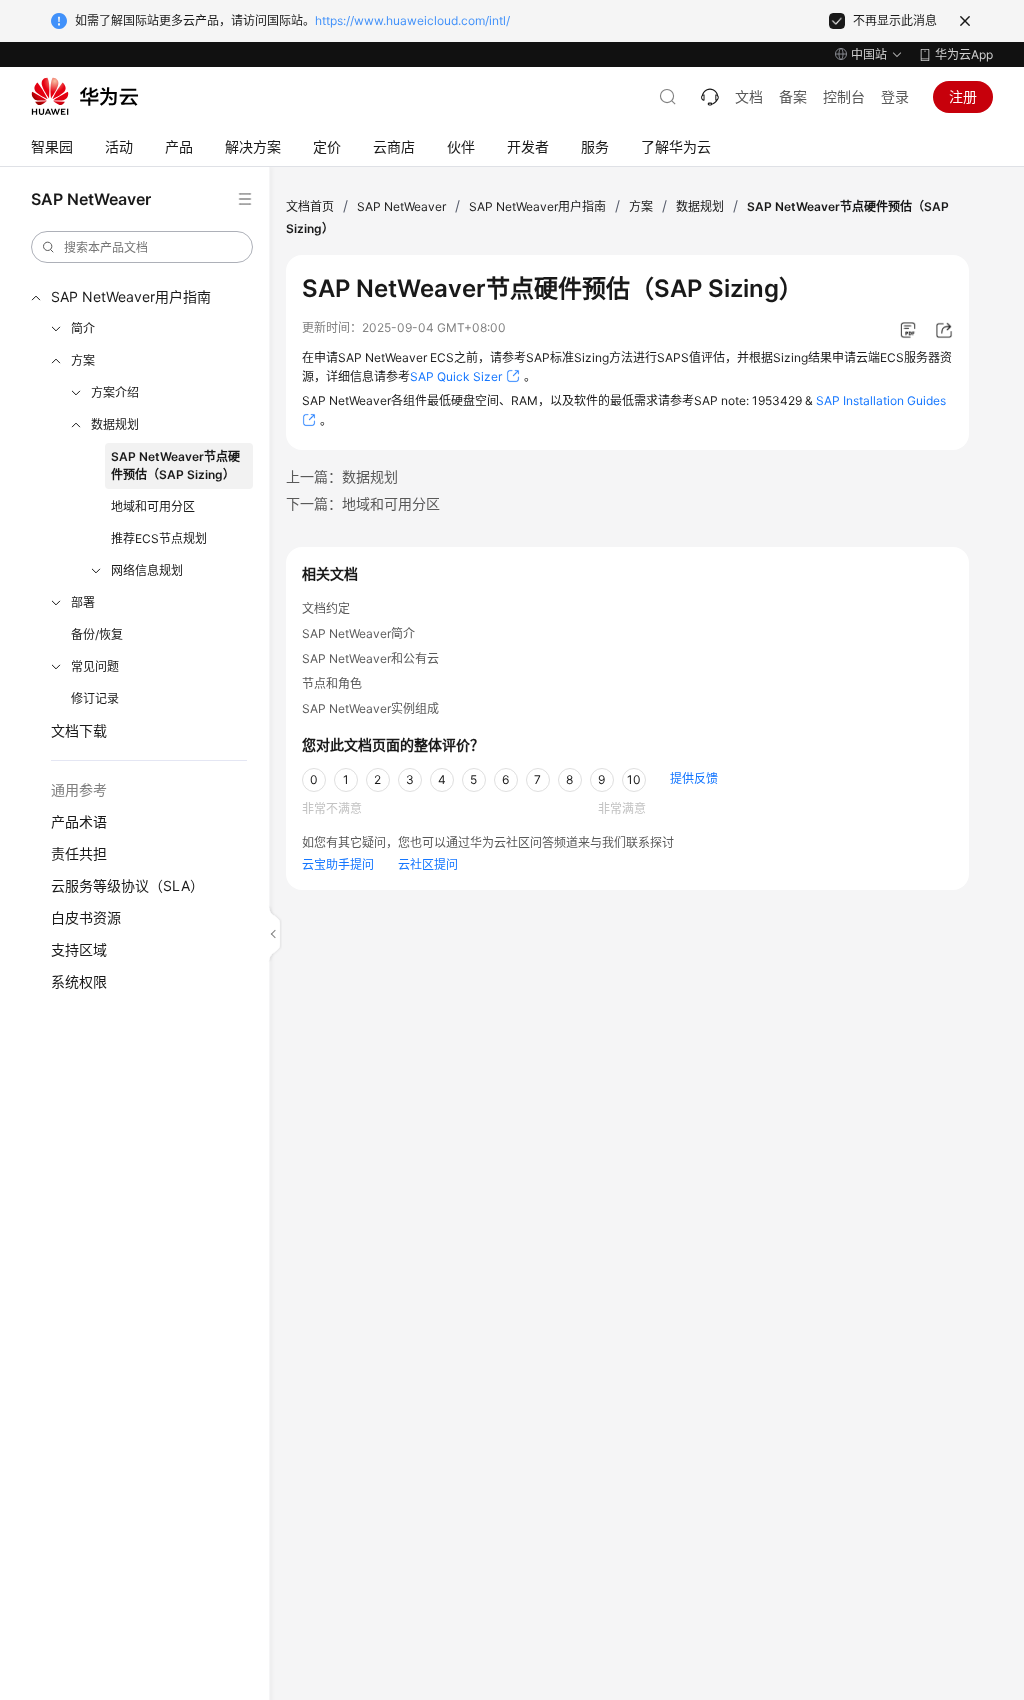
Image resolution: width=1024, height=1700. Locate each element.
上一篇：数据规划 (342, 476)
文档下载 (79, 730)
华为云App (964, 54)
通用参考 (79, 789)
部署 (83, 602)
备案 (793, 96)
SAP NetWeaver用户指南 (131, 296)
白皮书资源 (86, 917)
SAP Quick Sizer (456, 376)
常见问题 (95, 666)
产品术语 (79, 821)
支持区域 (79, 949)
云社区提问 (428, 864)
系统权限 (79, 981)
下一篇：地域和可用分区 (363, 503)
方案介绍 (115, 392)
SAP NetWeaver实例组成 (370, 708)
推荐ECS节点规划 (159, 538)
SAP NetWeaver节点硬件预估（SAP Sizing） (175, 465)
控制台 (844, 96)
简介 (83, 328)
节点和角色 (332, 683)
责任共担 (79, 853)
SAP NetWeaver (401, 206)
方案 (83, 360)
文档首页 (310, 206)
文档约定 (326, 608)
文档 (749, 96)
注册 (963, 96)
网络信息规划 (147, 570)
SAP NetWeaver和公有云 (370, 658)
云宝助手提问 (338, 864)
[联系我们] (710, 97)
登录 (895, 96)
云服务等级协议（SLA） (127, 885)
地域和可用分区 (153, 506)
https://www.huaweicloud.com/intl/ (412, 20)
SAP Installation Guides (881, 400)
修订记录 (95, 698)
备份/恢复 (97, 634)
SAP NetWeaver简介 (358, 633)
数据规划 (115, 424)
